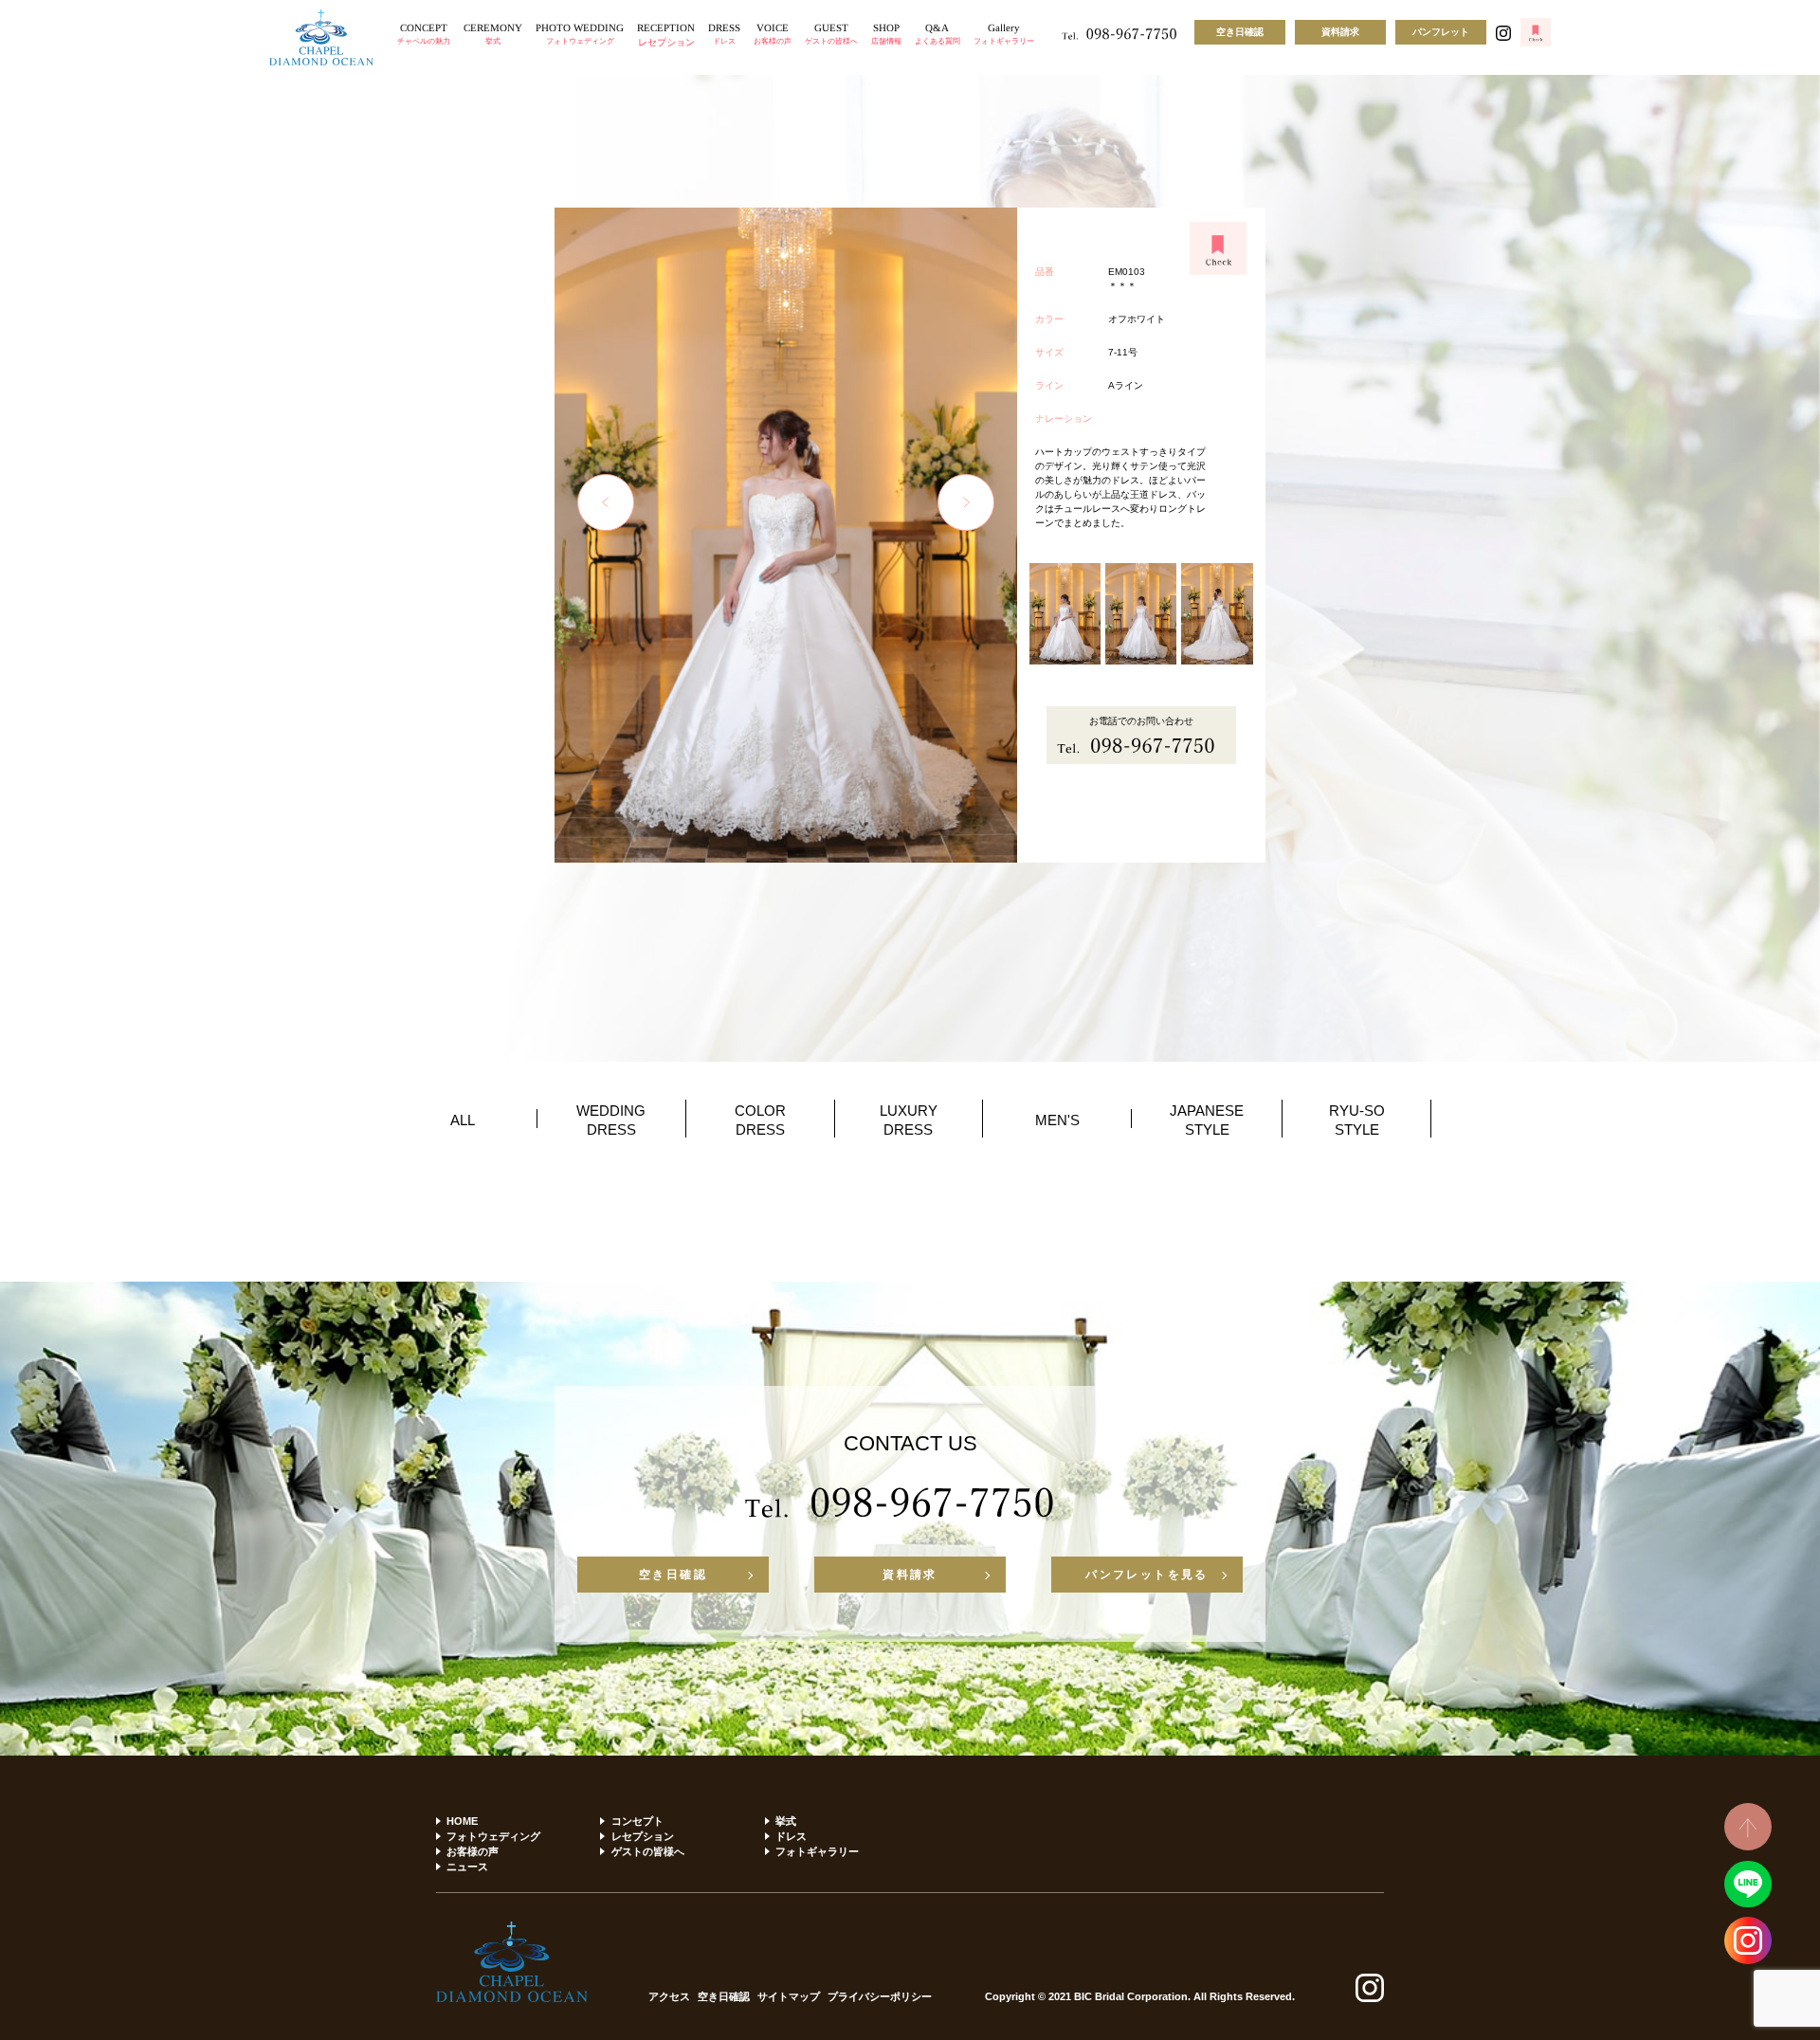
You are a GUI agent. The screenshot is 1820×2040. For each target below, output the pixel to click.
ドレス (791, 1836)
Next (966, 502)
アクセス (669, 1997)
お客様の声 (473, 1851)
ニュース (467, 1867)
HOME (462, 1821)
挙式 (786, 1821)
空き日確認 (1240, 32)
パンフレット (1441, 32)
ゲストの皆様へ (647, 1851)
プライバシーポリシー (880, 1997)
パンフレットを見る (1147, 1575)
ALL (463, 1120)
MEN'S (1057, 1120)
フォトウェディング (493, 1836)
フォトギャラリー (817, 1851)
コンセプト (637, 1821)
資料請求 (1340, 32)
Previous (606, 502)
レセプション (642, 1836)
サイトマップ (789, 1997)
